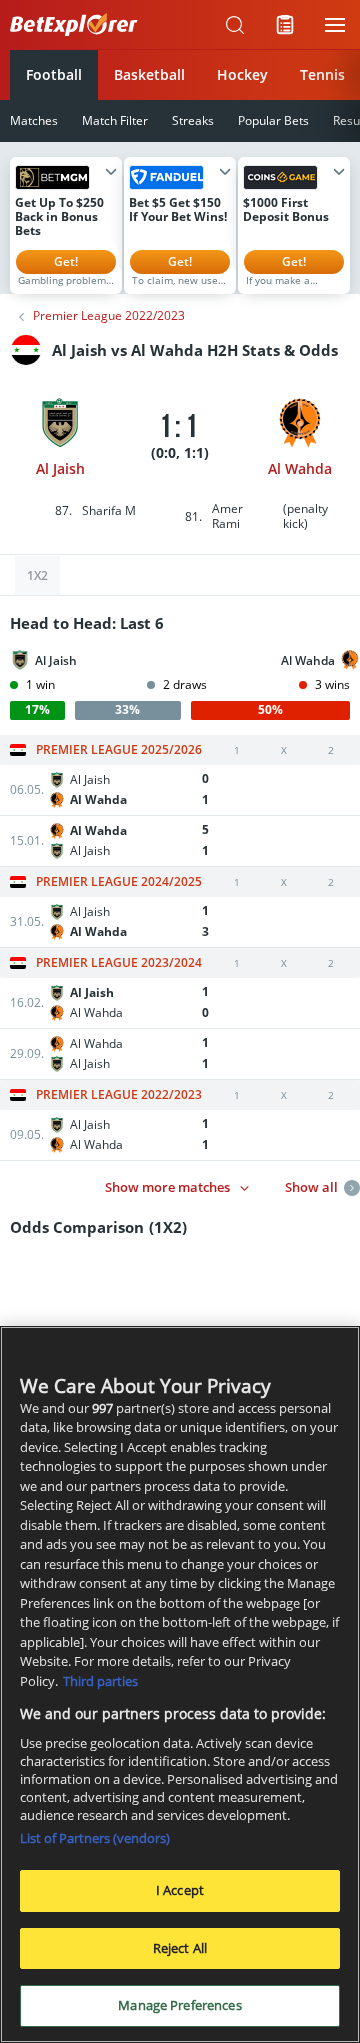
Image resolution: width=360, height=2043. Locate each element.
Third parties (100, 1681)
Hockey (242, 74)
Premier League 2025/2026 (119, 750)
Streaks (193, 120)
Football (54, 74)
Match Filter (115, 120)
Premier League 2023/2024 (119, 963)
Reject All (180, 1948)
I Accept (180, 1890)
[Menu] (335, 25)
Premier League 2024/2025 (119, 882)
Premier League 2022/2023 (109, 316)
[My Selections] (285, 25)
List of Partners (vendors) (95, 1838)
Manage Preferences (179, 2005)
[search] (235, 25)
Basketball (149, 74)
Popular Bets (273, 120)
